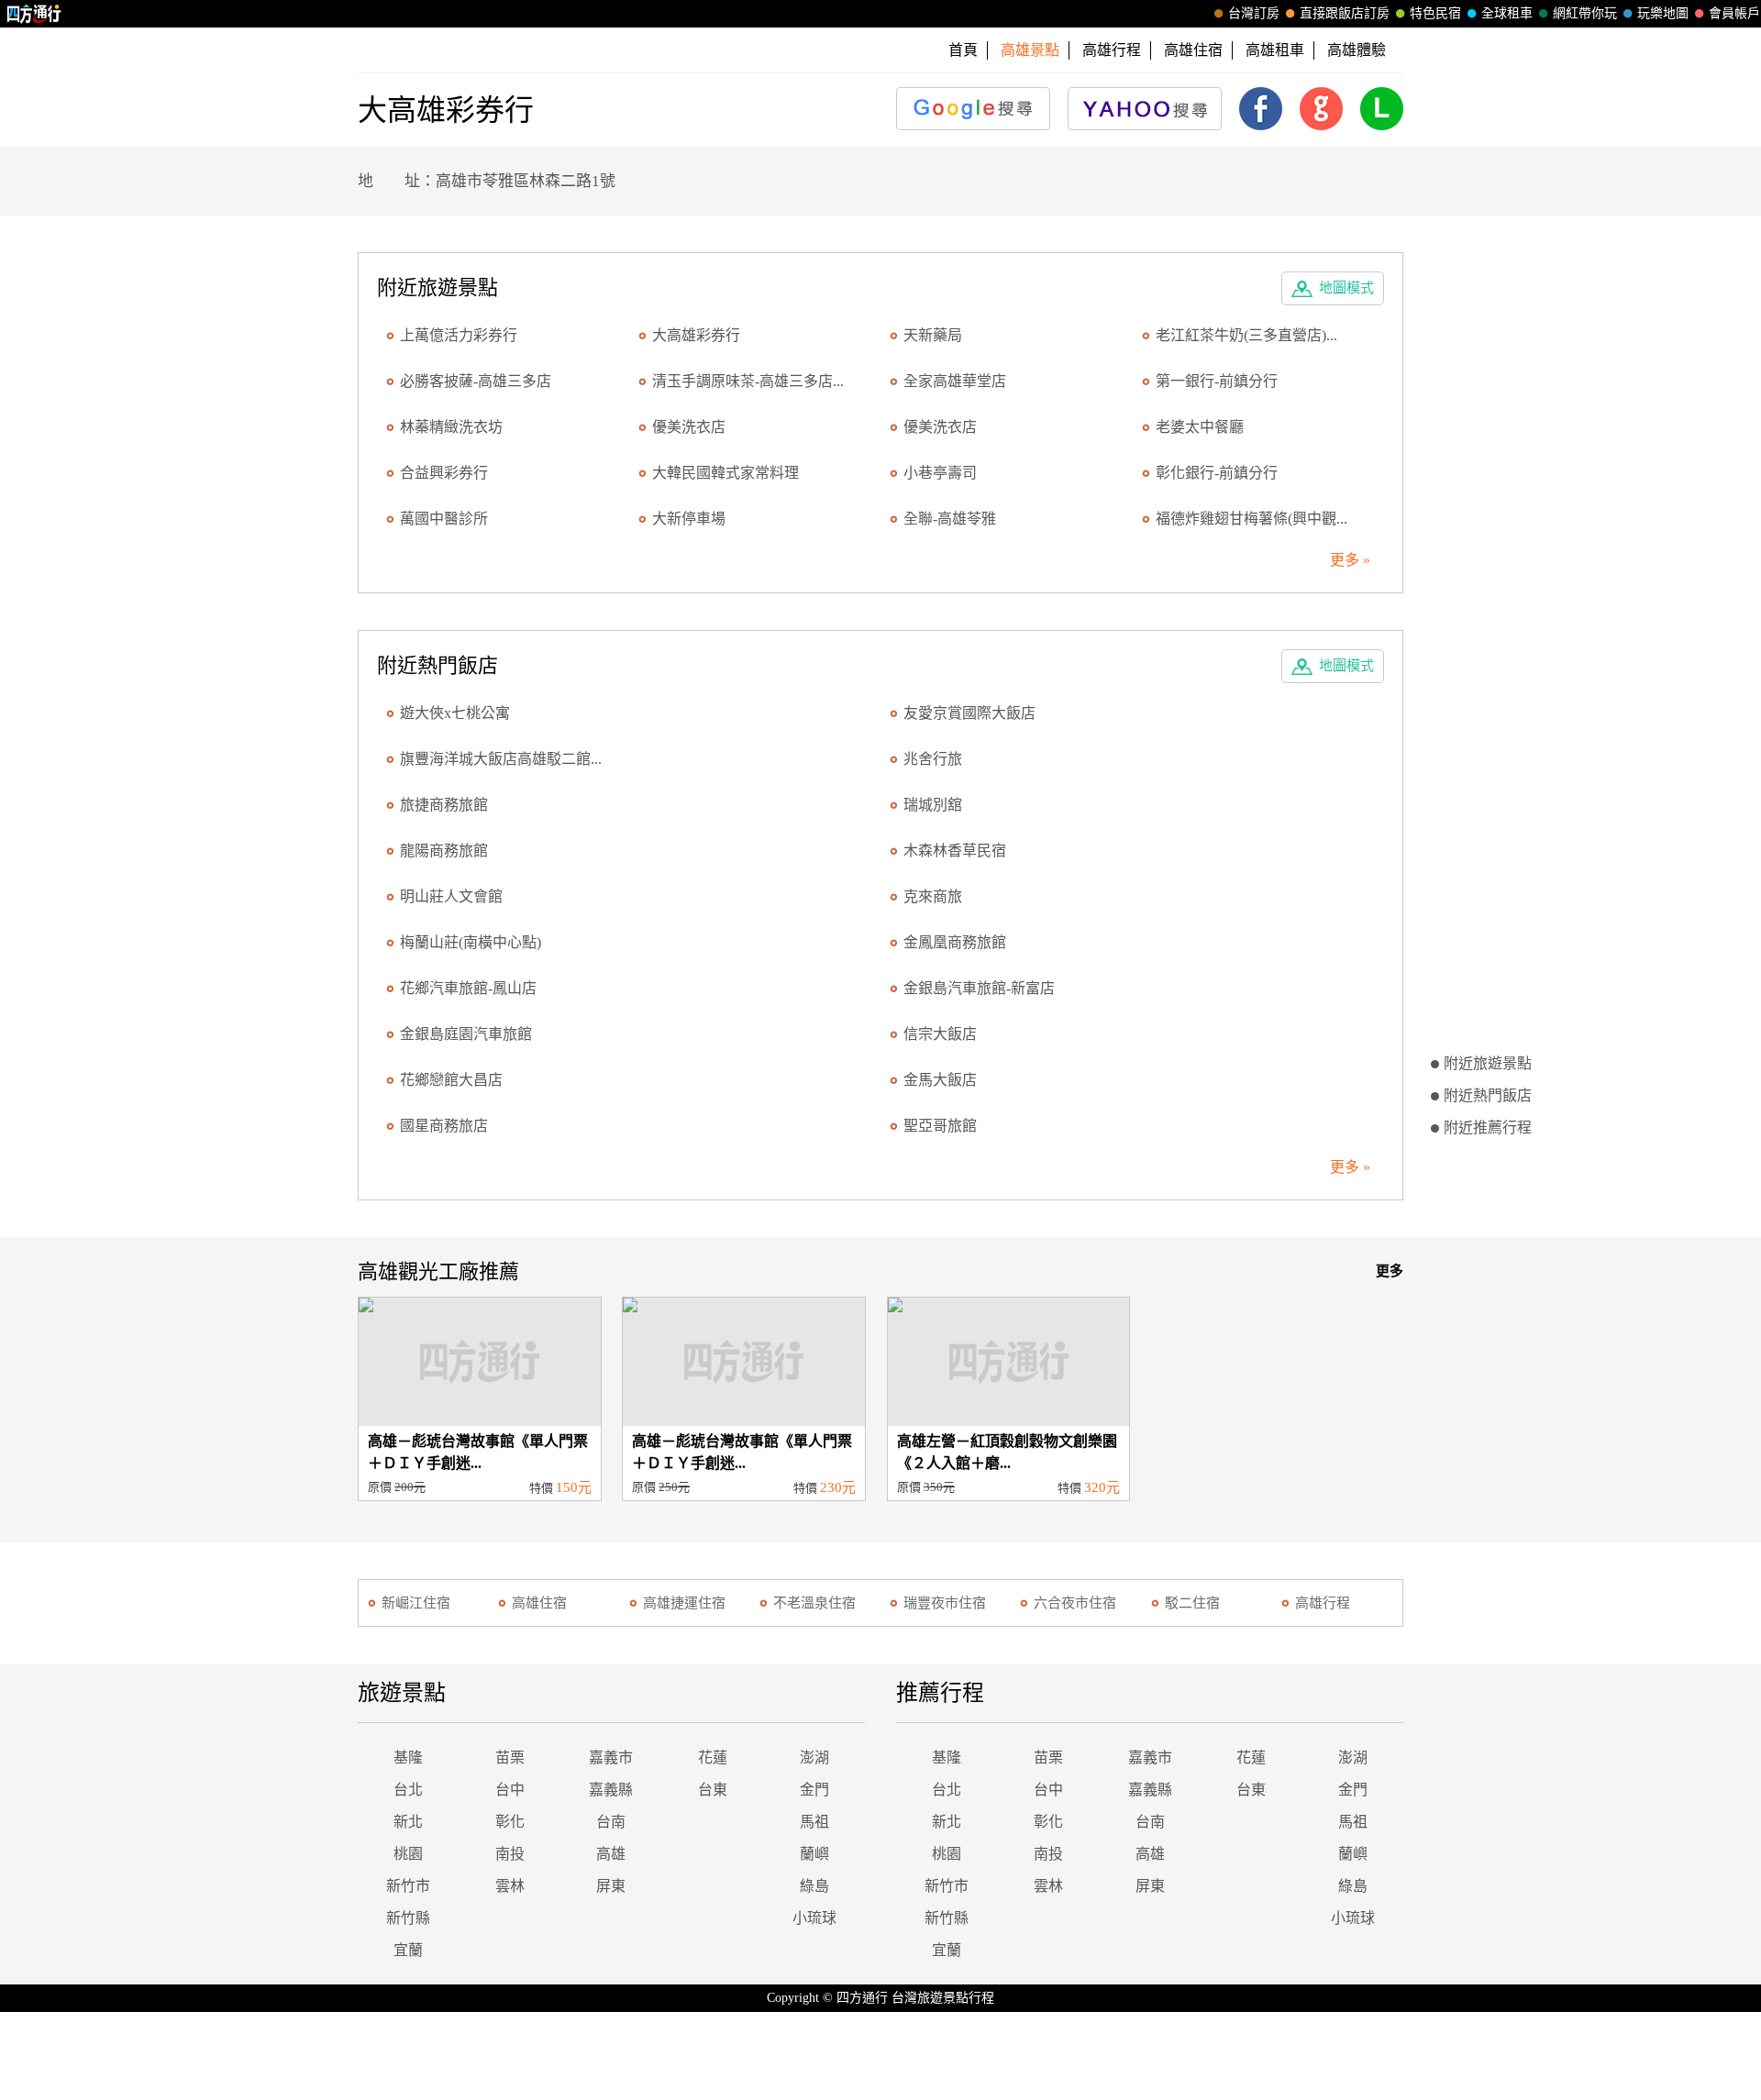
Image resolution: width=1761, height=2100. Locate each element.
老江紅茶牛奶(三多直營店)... (1246, 335)
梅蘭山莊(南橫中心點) (471, 942)
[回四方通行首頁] (34, 14)
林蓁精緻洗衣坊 (451, 427)
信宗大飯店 (940, 1034)
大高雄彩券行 (696, 335)
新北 (408, 1822)
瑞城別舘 (933, 805)
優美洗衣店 (689, 427)
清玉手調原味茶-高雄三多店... (748, 381)
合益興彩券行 (444, 473)
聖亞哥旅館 (940, 1126)
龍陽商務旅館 (444, 851)
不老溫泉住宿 (814, 1603)
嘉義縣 (611, 1790)
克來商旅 (933, 896)
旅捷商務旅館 (444, 805)
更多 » (1350, 560)
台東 (713, 1790)
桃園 (408, 1854)
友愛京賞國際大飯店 (969, 713)
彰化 (510, 1822)
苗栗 (510, 1757)
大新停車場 (689, 519)
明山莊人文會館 (451, 896)
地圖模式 (1346, 288)
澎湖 (814, 1757)
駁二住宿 (1192, 1603)
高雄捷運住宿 (684, 1603)
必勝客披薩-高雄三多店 (476, 381)
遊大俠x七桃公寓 (455, 713)
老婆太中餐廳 (1200, 427)
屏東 (611, 1886)
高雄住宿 (1193, 50)
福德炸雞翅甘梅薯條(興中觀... (1252, 519)
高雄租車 (1275, 50)
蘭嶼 (814, 1854)
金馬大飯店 (940, 1080)
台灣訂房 (1254, 13)
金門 (814, 1790)
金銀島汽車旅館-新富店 (979, 988)
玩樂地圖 (1663, 13)
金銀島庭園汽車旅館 (466, 1034)
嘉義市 (611, 1757)
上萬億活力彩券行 (459, 335)
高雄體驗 (1357, 50)
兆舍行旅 (933, 759)
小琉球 (814, 1918)
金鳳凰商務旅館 (955, 942)
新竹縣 (408, 1918)
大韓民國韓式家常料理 (725, 473)
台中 (510, 1790)
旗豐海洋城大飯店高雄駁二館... (501, 759)
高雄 (611, 1854)
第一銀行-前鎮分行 (1217, 381)
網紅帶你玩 (1585, 13)
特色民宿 (1435, 13)
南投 (510, 1854)
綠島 (814, 1886)
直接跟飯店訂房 (1345, 13)
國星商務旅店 (444, 1126)
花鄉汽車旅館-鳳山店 (468, 988)
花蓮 (713, 1757)
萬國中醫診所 (444, 519)
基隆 (408, 1757)
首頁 (963, 50)
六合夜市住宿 (1075, 1603)
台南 (611, 1822)
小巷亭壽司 (940, 473)
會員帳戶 (1734, 13)
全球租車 (1507, 13)
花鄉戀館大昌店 (451, 1080)
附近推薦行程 (1488, 1127)
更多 (1390, 1271)
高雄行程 (1112, 50)
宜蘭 (408, 1950)
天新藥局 (933, 335)
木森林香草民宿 (955, 851)
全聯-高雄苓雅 (950, 519)
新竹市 (408, 1886)
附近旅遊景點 (1488, 1063)
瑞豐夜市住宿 (945, 1603)
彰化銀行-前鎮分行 (1217, 473)
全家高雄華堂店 (955, 381)
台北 (408, 1790)
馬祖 (814, 1822)
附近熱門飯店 (1488, 1095)
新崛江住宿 (416, 1603)
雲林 (510, 1886)
